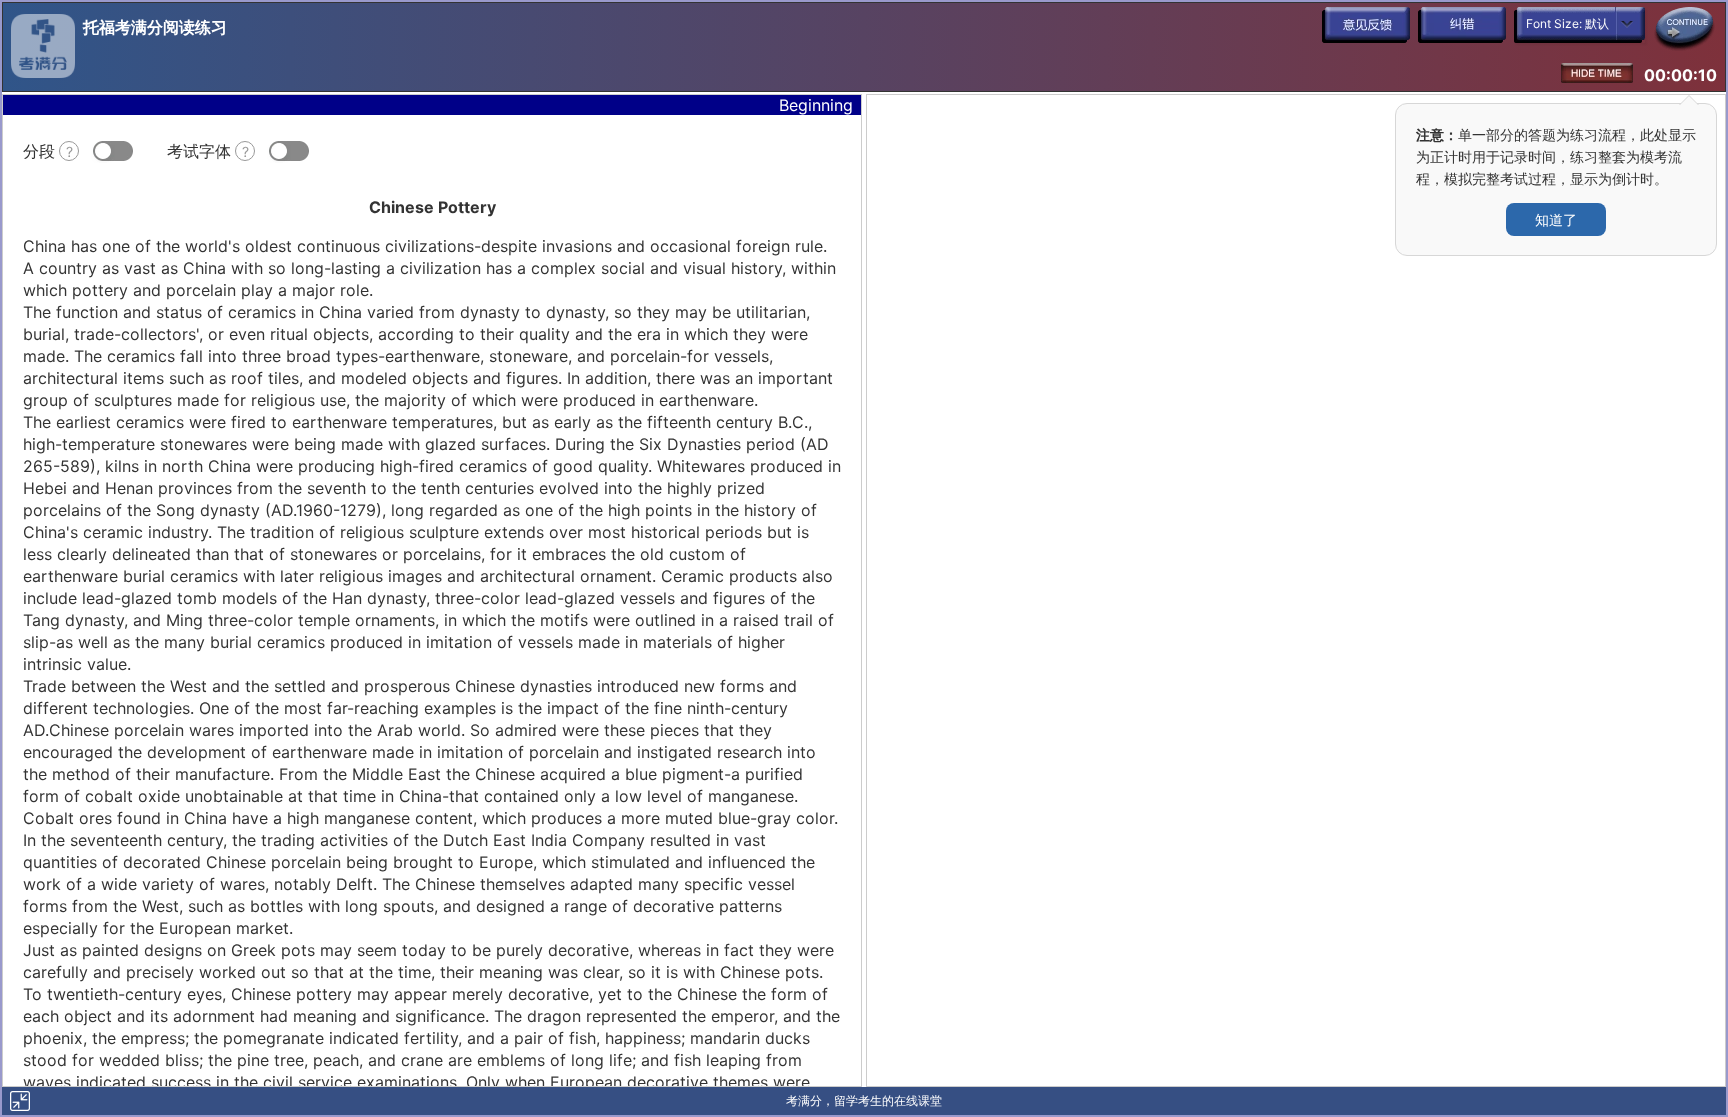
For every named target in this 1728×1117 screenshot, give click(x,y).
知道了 (1556, 219)
